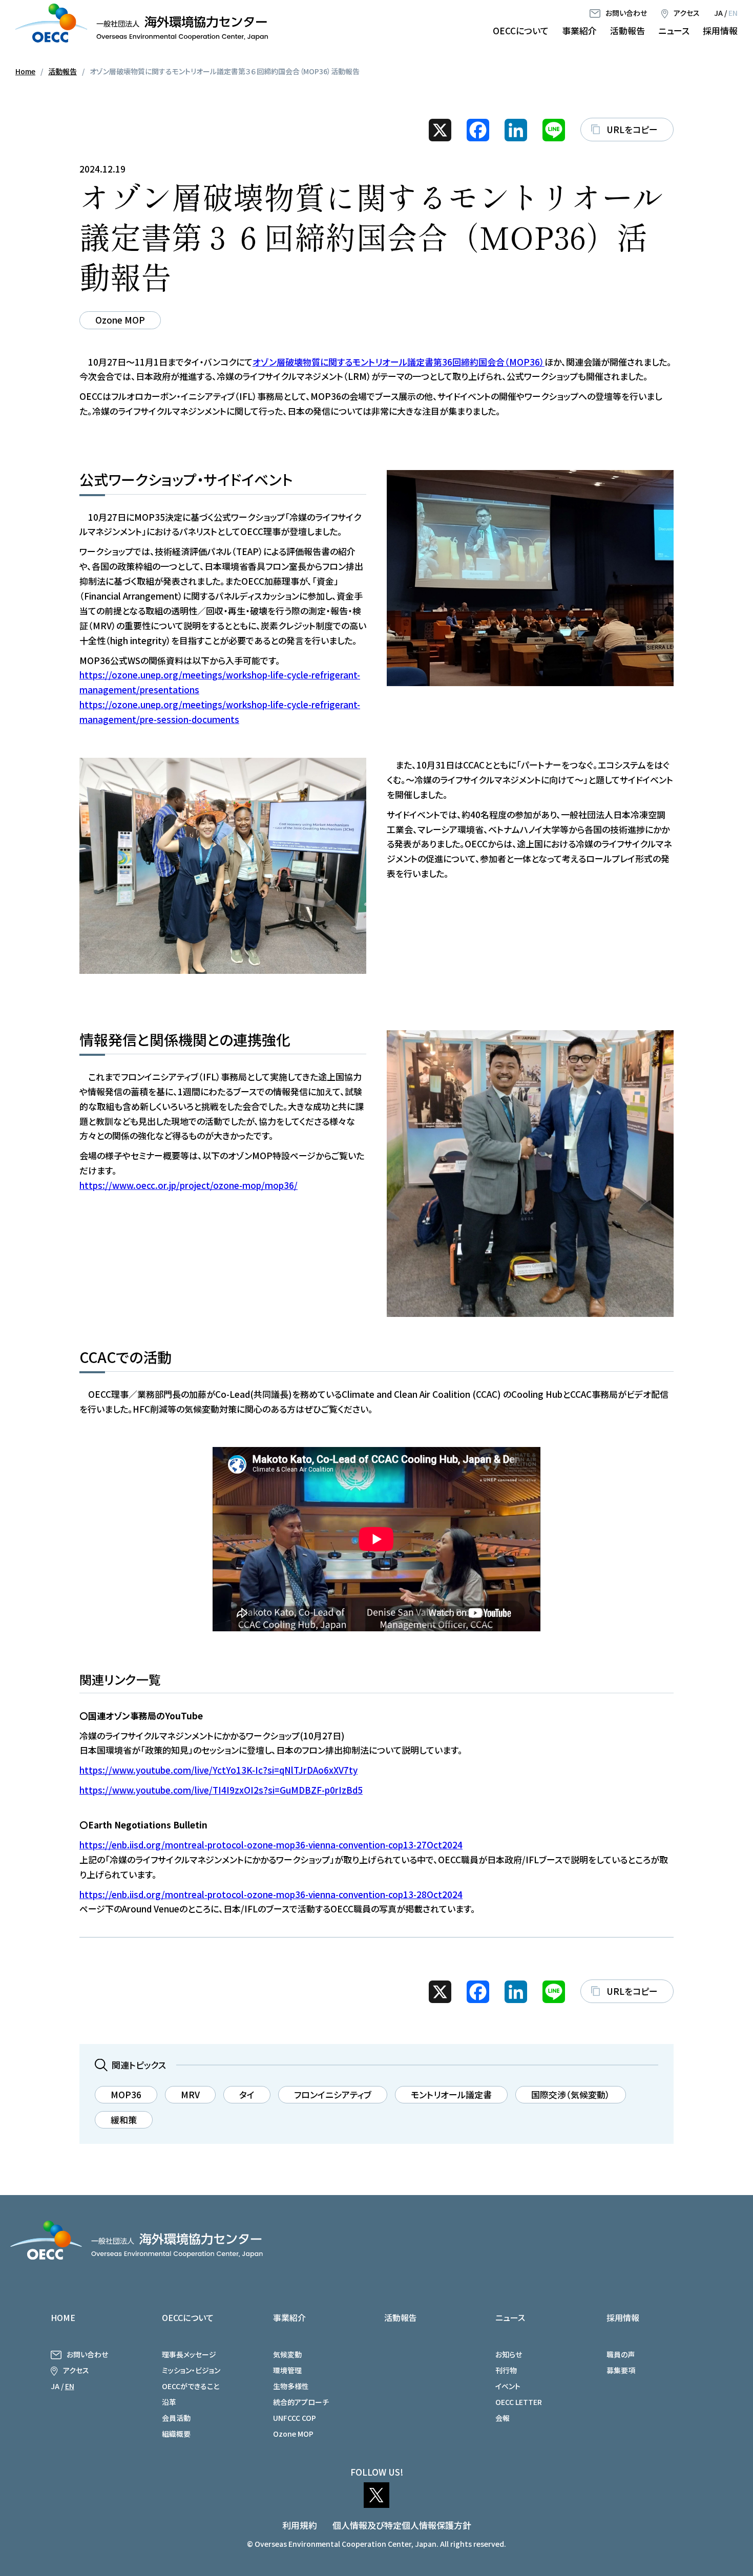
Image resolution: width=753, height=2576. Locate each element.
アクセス (687, 13)
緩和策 (124, 2120)
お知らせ (509, 2354)
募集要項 (621, 2370)
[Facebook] (478, 130)
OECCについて (521, 30)
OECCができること (191, 2386)
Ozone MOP (120, 320)
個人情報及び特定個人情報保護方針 (402, 2525)
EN (733, 13)
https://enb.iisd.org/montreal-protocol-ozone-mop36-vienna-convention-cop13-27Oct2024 (271, 1845)
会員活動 (176, 2418)
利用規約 (300, 2525)
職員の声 (621, 2354)
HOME (63, 2317)
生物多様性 (291, 2386)
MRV (190, 2094)
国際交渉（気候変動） (571, 2094)
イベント (508, 2386)
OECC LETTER (519, 2402)
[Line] (554, 130)
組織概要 (176, 2434)
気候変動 (287, 2354)
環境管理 (287, 2370)
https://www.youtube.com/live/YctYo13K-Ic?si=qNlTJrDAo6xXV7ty (218, 1770)
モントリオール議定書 (451, 2094)
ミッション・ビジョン (191, 2370)
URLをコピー (632, 129)
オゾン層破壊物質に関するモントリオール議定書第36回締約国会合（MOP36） (399, 362)
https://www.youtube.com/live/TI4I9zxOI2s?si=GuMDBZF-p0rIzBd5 (221, 1790)
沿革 (169, 2402)
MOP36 (126, 2094)
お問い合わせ (626, 13)
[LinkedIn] (516, 130)
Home (25, 71)
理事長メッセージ (189, 2354)
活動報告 (627, 30)
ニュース (674, 30)
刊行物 (506, 2370)
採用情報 (720, 30)
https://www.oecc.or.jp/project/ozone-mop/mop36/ (189, 1185)
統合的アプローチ (301, 2402)
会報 (503, 2418)
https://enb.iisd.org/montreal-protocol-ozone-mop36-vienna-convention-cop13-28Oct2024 (271, 1894)
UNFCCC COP (295, 2418)
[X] (440, 130)
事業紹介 (579, 30)
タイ (247, 2094)
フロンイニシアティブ (333, 2094)
